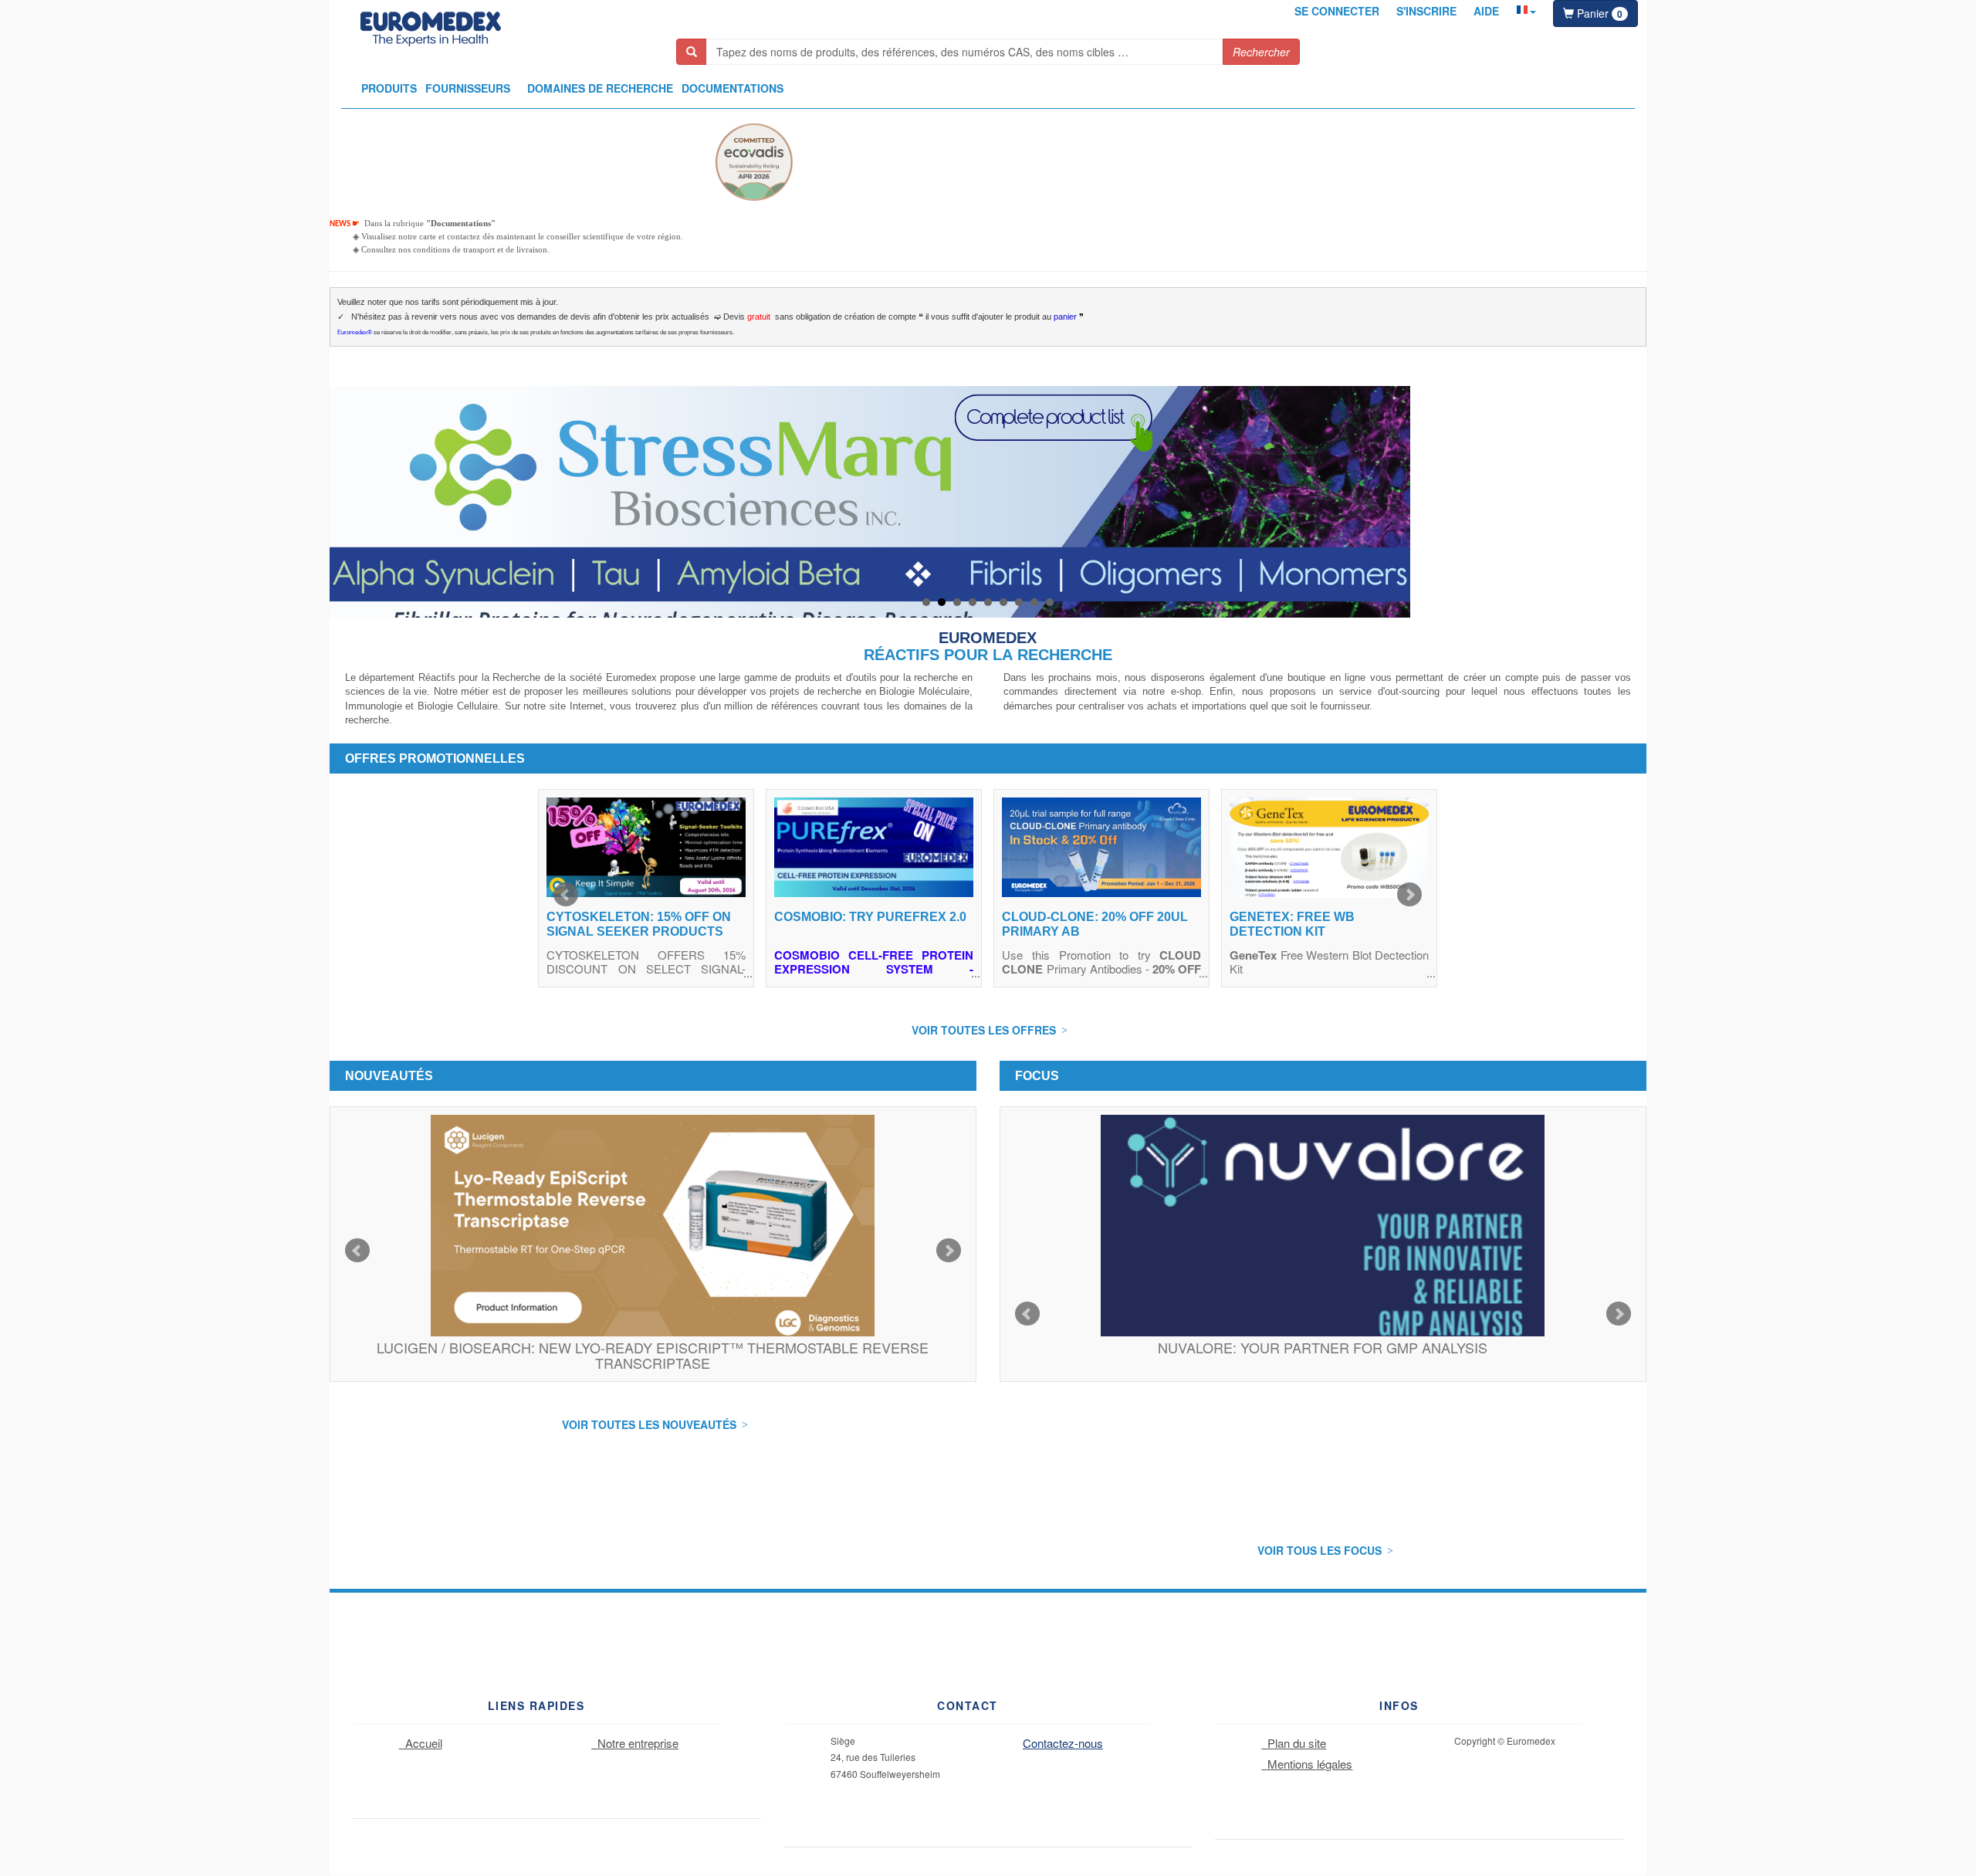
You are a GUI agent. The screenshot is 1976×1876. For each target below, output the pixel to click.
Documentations (733, 88)
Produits (389, 88)
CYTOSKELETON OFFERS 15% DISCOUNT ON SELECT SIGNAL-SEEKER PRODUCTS (646, 968)
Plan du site (1294, 1743)
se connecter (1337, 11)
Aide (1486, 11)
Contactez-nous (1063, 1743)
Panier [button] (1598, 13)
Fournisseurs (468, 88)
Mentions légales (1307, 1764)
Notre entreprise (635, 1743)
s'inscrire (1426, 11)
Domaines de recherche (600, 88)
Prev (566, 895)
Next (1409, 895)
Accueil (421, 1743)
